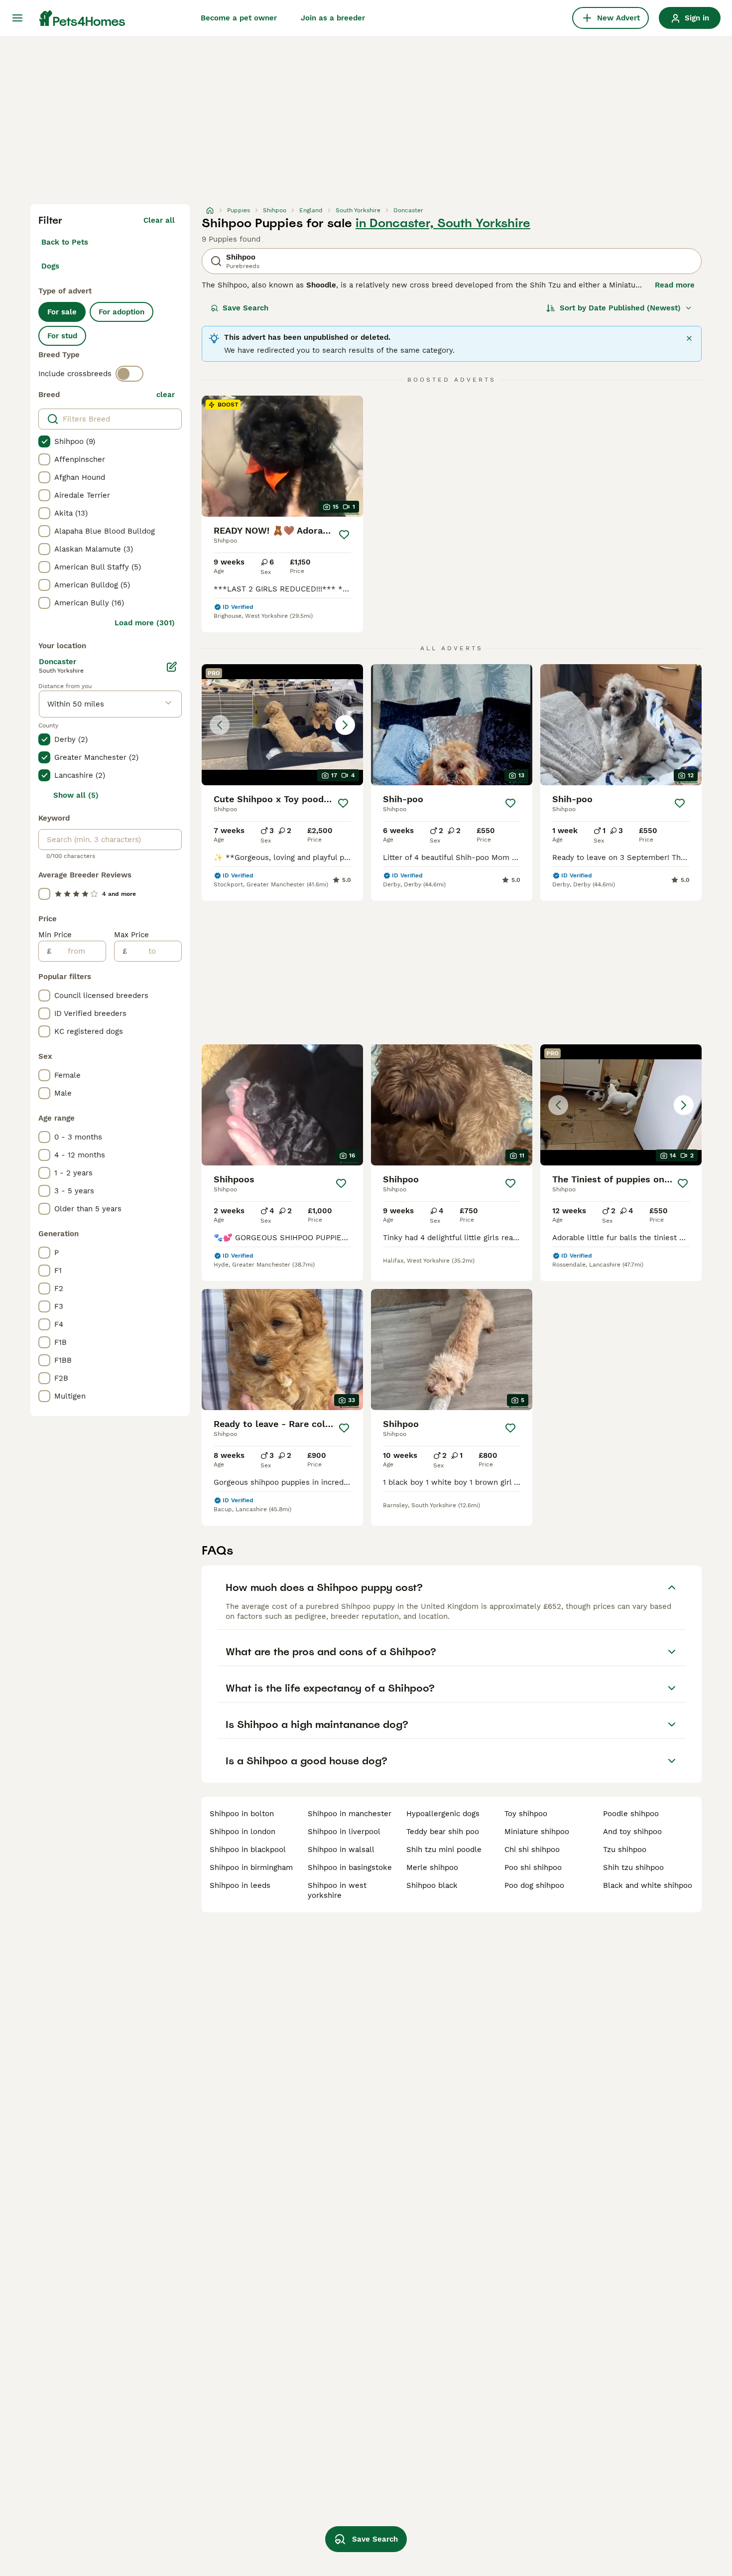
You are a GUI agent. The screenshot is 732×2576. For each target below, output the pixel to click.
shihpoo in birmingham (251, 1867)
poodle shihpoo (631, 1814)
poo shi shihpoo (533, 1867)
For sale (62, 312)
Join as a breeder (333, 18)
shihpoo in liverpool (344, 1832)
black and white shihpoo (648, 1885)
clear (166, 395)
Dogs (50, 266)
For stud (62, 336)
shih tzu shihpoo (633, 1867)
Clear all (159, 220)
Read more (675, 285)
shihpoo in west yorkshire (337, 1890)
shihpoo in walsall (341, 1850)
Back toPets (65, 242)
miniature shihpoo (537, 1832)
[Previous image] (220, 725)
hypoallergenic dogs (443, 1814)
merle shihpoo (432, 1867)
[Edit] (172, 667)
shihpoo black (432, 1885)
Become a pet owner (239, 18)
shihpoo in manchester (350, 1814)
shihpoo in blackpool (248, 1850)
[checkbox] (44, 441)
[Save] (344, 535)
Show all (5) (76, 795)
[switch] (129, 374)
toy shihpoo (526, 1814)
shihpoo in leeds (240, 1885)
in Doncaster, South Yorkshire (443, 223)
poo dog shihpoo (534, 1885)
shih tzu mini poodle (444, 1850)
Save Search (245, 308)
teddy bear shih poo (443, 1832)
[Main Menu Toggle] (17, 18)
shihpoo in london (243, 1832)
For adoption (122, 312)
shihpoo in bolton (242, 1814)
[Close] (689, 338)
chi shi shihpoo (532, 1850)
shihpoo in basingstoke (350, 1867)
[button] (282, 725)
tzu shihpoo (625, 1850)
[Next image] (345, 725)
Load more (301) (145, 623)
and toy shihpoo (632, 1832)
